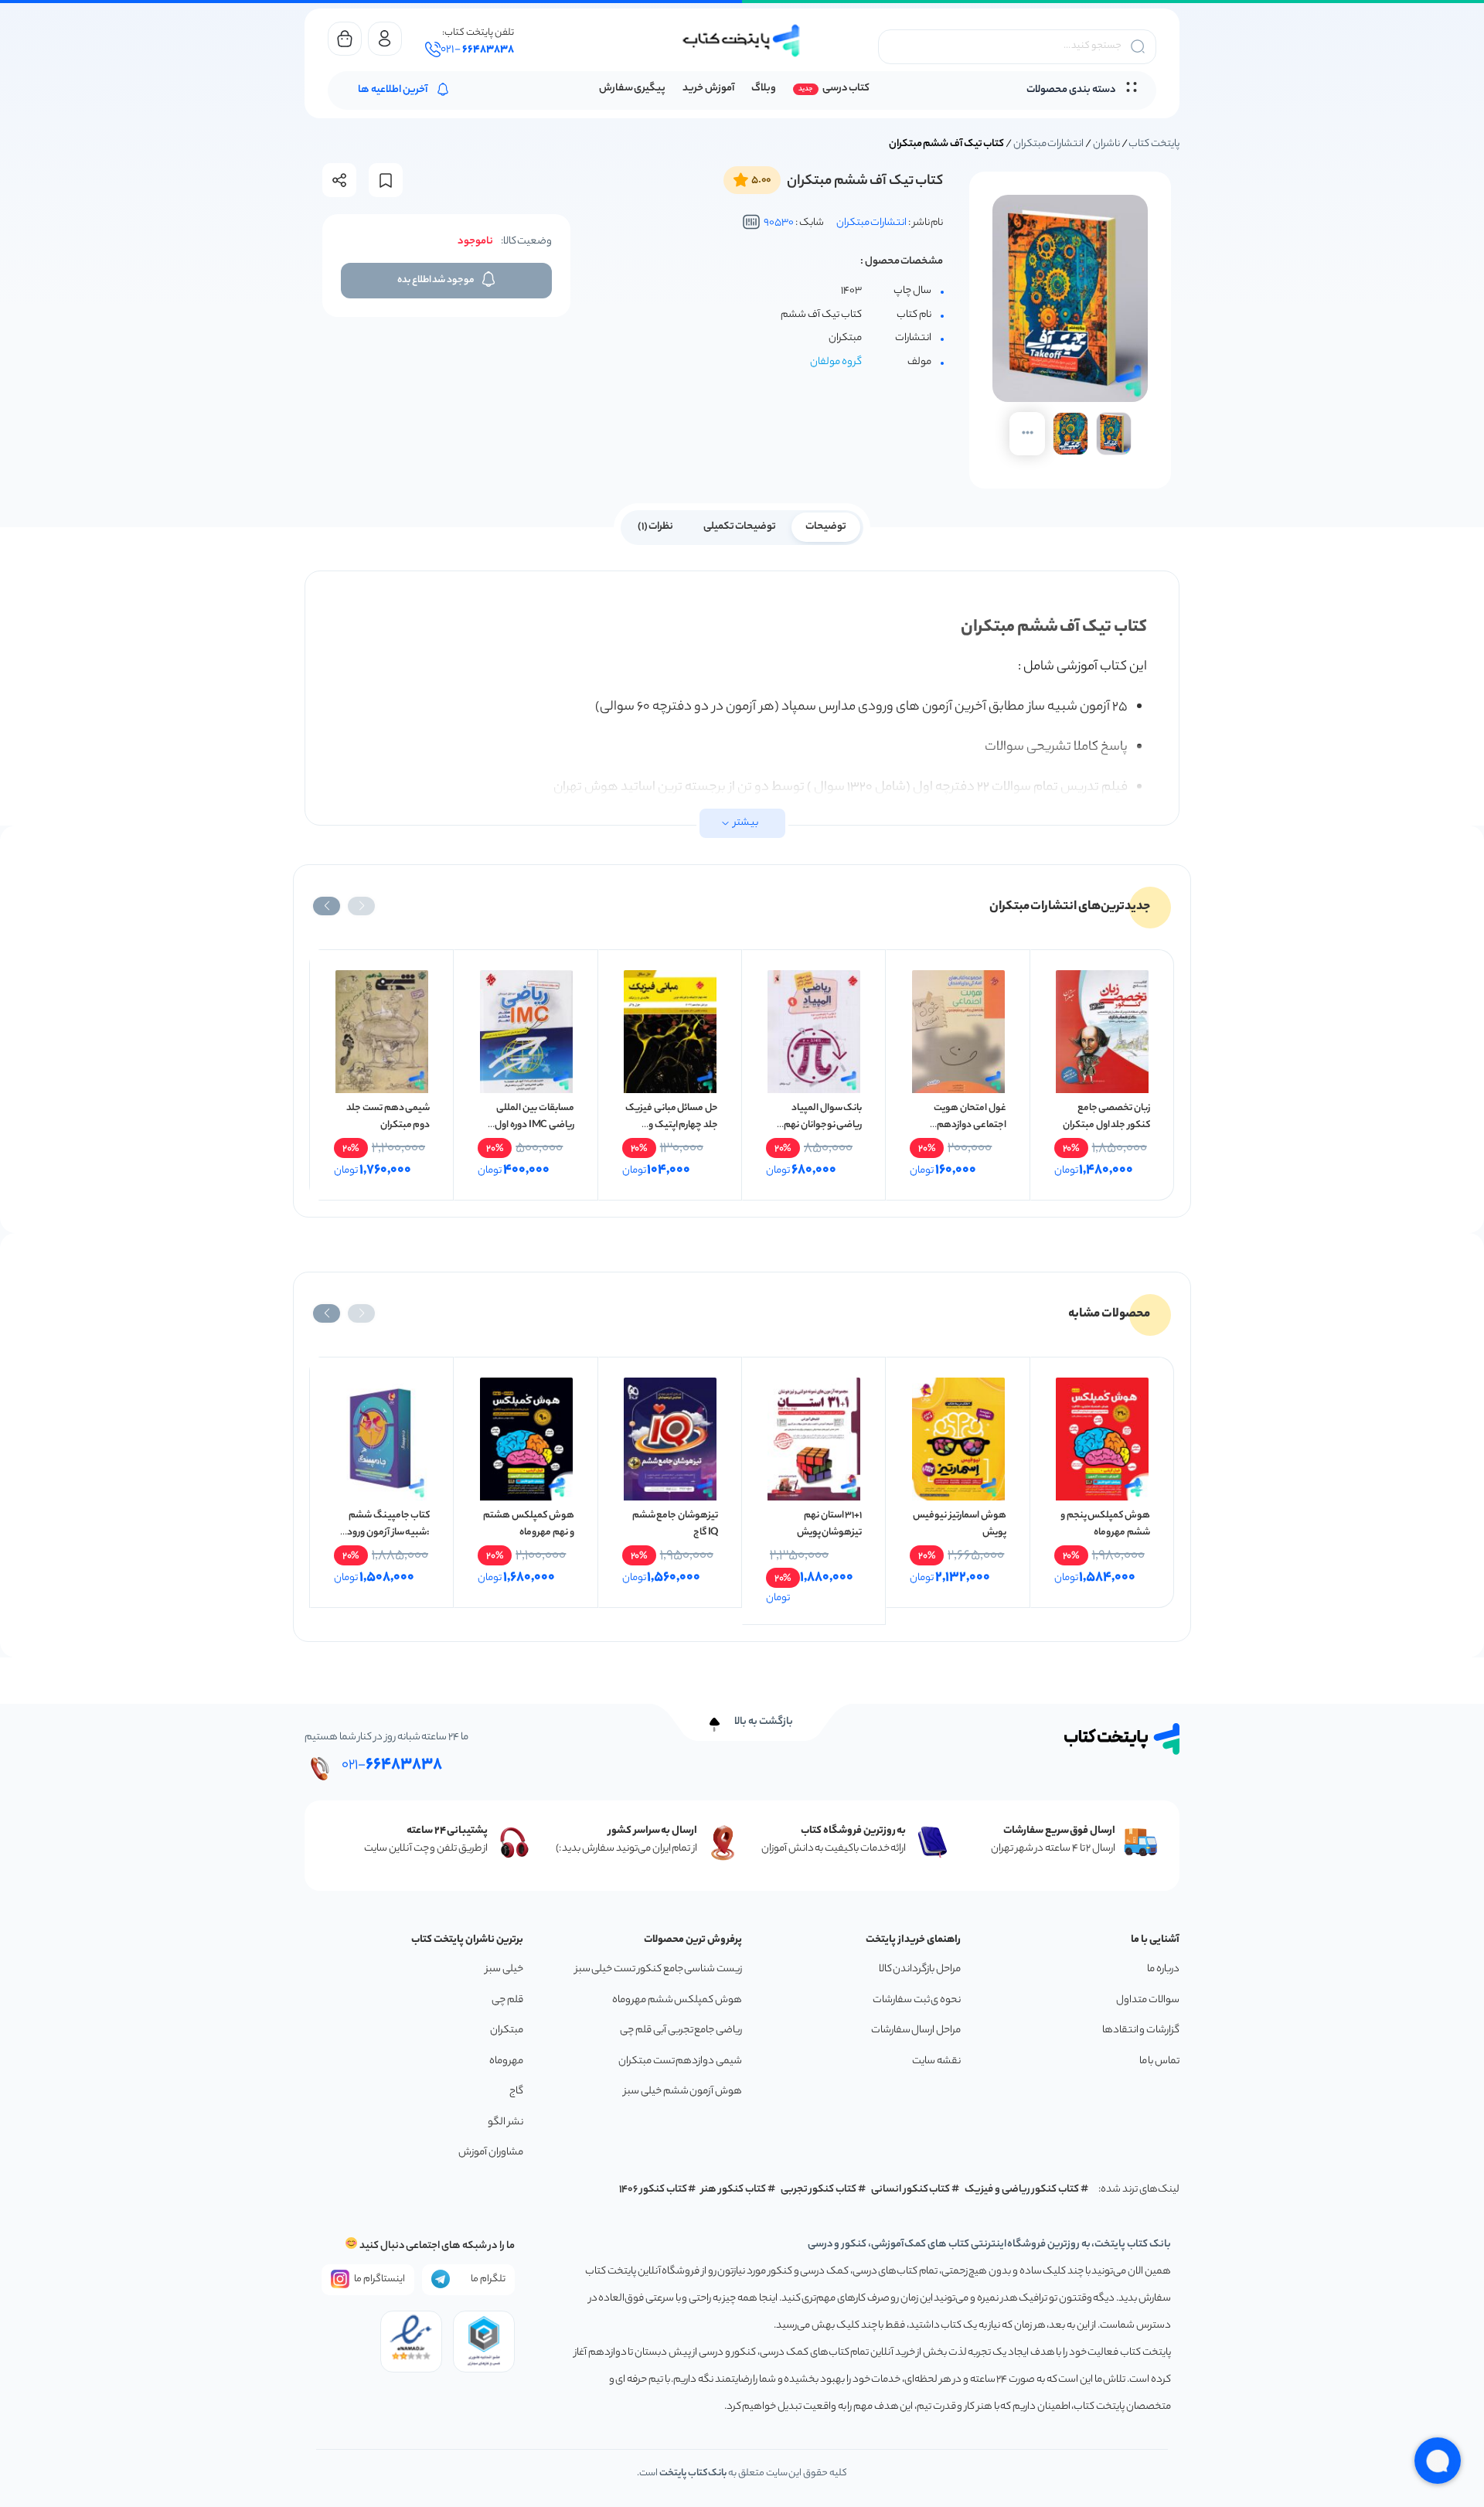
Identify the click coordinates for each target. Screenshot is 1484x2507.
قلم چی (507, 2000)
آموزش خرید (708, 89)
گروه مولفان (836, 362)
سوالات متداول (1148, 2000)
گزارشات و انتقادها (1141, 2030)
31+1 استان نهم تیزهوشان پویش (830, 1524)
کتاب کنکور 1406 (653, 2190)
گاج (516, 2091)
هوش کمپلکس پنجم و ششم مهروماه (1105, 1524)
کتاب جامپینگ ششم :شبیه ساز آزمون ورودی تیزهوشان (385, 1533)
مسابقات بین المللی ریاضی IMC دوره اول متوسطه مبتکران (534, 1125)
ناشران (1106, 144)
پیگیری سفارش (633, 89)
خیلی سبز (504, 1969)
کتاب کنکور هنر (733, 2190)
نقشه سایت (936, 2061)
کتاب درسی (846, 89)
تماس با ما (1159, 2061)
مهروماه (506, 2061)
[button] (361, 906)
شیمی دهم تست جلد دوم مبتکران (388, 1117)
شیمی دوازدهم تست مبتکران (680, 2061)
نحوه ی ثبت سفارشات (917, 2000)
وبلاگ (764, 89)
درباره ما (1163, 1969)
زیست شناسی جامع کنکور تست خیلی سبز (659, 1969)
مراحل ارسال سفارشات (916, 2030)
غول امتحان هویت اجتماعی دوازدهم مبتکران (970, 1125)
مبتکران (507, 2030)
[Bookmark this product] (386, 181)
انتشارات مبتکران (1049, 144)
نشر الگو (505, 2122)
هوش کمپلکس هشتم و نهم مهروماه (528, 1524)
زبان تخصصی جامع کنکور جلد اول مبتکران (1106, 1117)
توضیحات (826, 527)
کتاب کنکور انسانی (911, 2190)
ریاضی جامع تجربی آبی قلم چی (681, 2030)
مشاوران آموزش (491, 2153)
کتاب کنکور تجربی (819, 2190)
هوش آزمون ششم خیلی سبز (683, 2091)
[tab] (826, 526)
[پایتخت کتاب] (742, 41)
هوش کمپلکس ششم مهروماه (677, 2000)
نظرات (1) (656, 527)
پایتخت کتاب (1154, 144)
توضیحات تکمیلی (740, 527)
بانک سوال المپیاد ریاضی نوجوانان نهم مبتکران (823, 1125)
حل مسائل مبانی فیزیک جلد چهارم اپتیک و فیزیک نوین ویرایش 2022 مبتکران (672, 1134)
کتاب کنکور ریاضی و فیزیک (1022, 2190)
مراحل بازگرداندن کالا (920, 1969)
